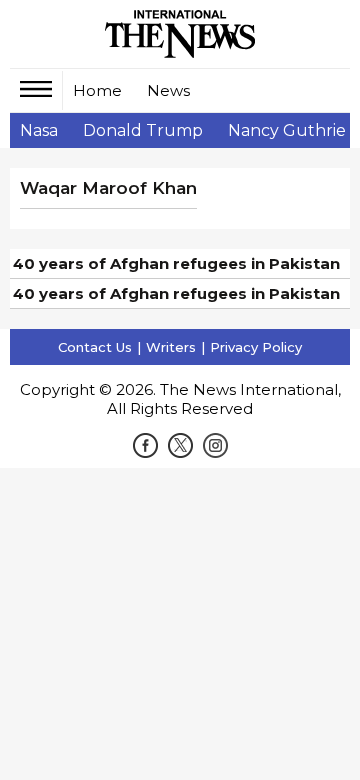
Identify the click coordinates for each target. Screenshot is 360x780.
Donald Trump (143, 130)
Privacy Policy (256, 347)
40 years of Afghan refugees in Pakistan (176, 263)
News (168, 90)
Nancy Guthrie (287, 130)
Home (97, 90)
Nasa (39, 130)
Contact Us (95, 347)
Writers (171, 347)
